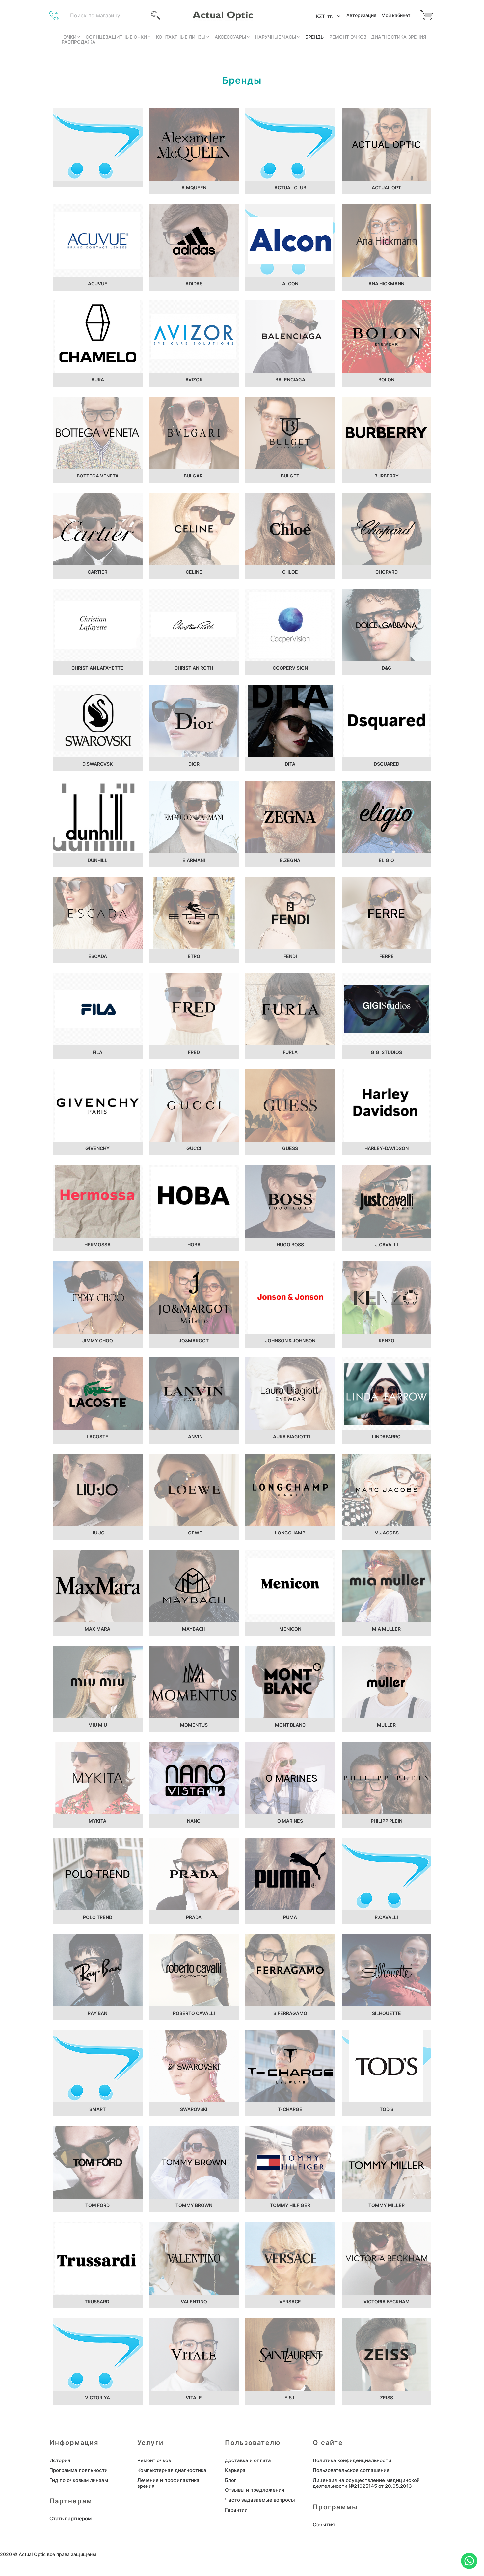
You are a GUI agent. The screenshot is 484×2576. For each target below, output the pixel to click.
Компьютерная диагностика (172, 2470)
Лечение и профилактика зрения (168, 2483)
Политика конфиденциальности (352, 2460)
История (60, 2460)
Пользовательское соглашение (351, 2470)
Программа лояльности (79, 2470)
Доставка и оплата (248, 2460)
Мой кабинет (396, 15)
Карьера (235, 2470)
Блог (231, 2480)
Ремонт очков (154, 2460)
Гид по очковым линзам (79, 2480)
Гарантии (236, 2510)
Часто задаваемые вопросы (260, 2500)
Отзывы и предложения (255, 2490)
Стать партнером (70, 2519)
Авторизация (361, 15)
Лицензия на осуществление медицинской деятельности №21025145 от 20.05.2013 (366, 2483)
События (324, 2525)
